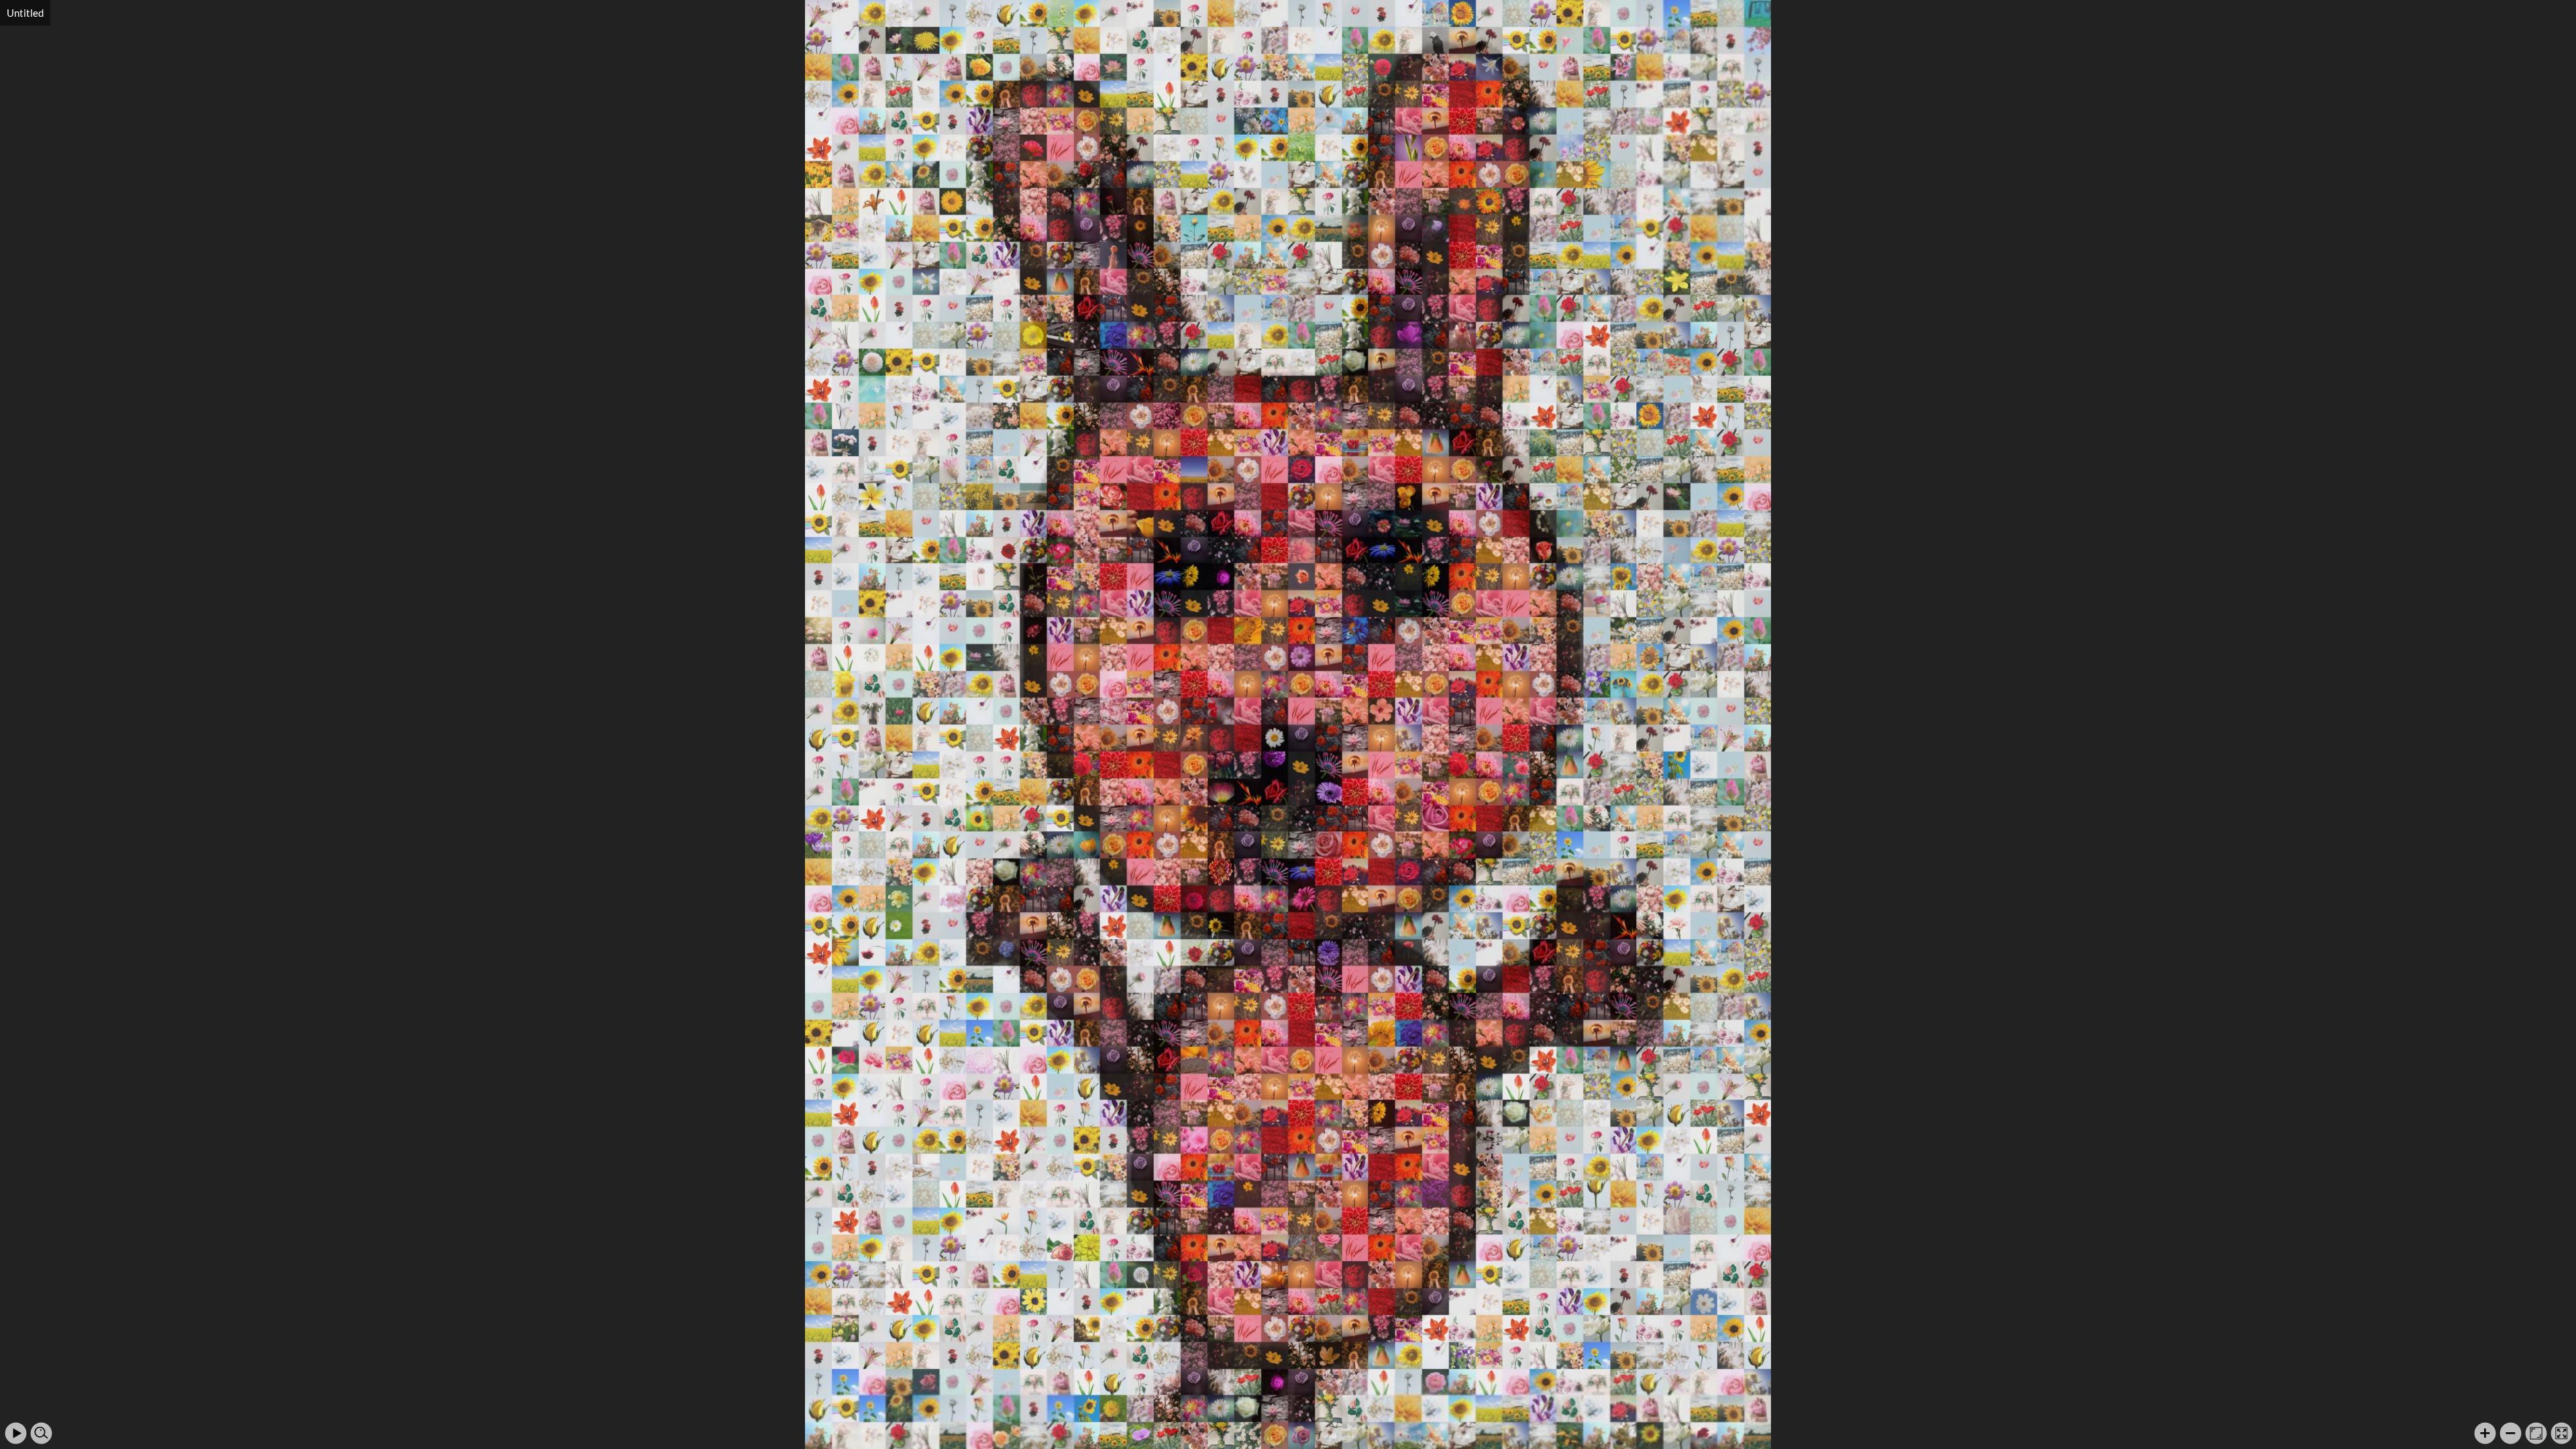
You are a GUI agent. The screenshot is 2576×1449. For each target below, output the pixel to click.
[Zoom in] (2485, 1433)
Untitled (25, 13)
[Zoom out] (2511, 1433)
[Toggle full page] (2562, 1433)
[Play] (16, 1433)
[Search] (41, 1433)
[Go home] (2536, 1433)
